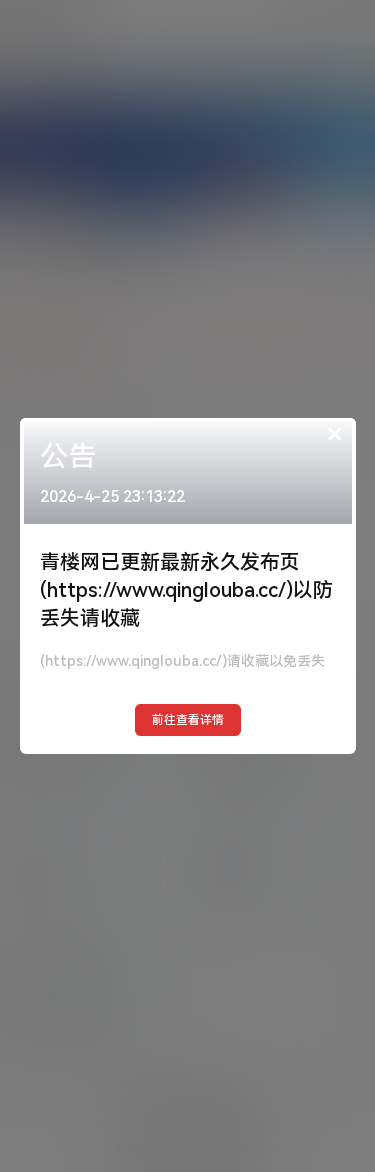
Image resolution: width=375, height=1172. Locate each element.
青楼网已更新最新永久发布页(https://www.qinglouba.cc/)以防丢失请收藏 (186, 590)
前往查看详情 (188, 720)
